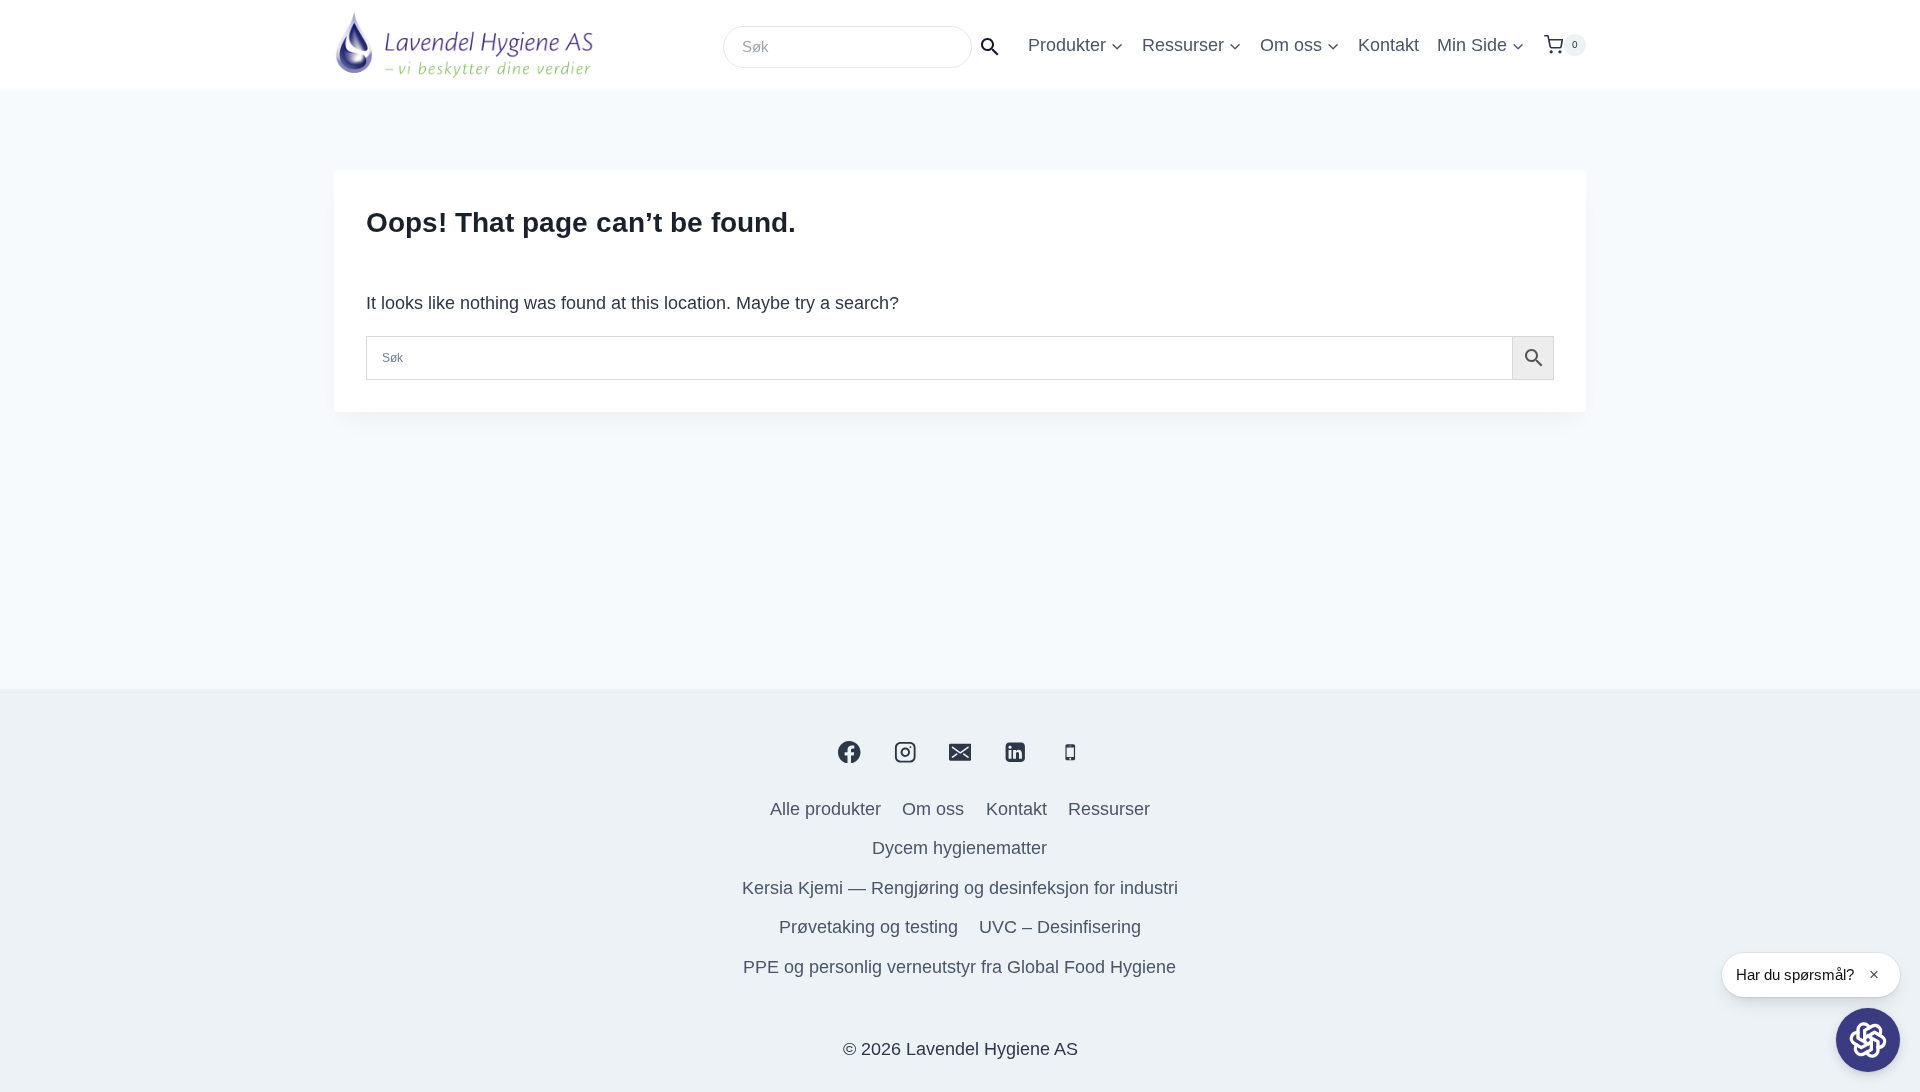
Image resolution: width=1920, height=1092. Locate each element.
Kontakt (1388, 45)
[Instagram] (904, 751)
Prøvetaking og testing (868, 927)
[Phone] (1070, 751)
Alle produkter (825, 809)
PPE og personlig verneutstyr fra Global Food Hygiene (959, 967)
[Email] (959, 751)
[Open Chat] (1868, 1040)
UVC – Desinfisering (1060, 927)
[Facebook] (849, 751)
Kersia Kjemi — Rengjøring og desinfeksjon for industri (960, 888)
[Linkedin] (1015, 751)
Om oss (933, 809)
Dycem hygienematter (959, 848)
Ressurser (1109, 809)
